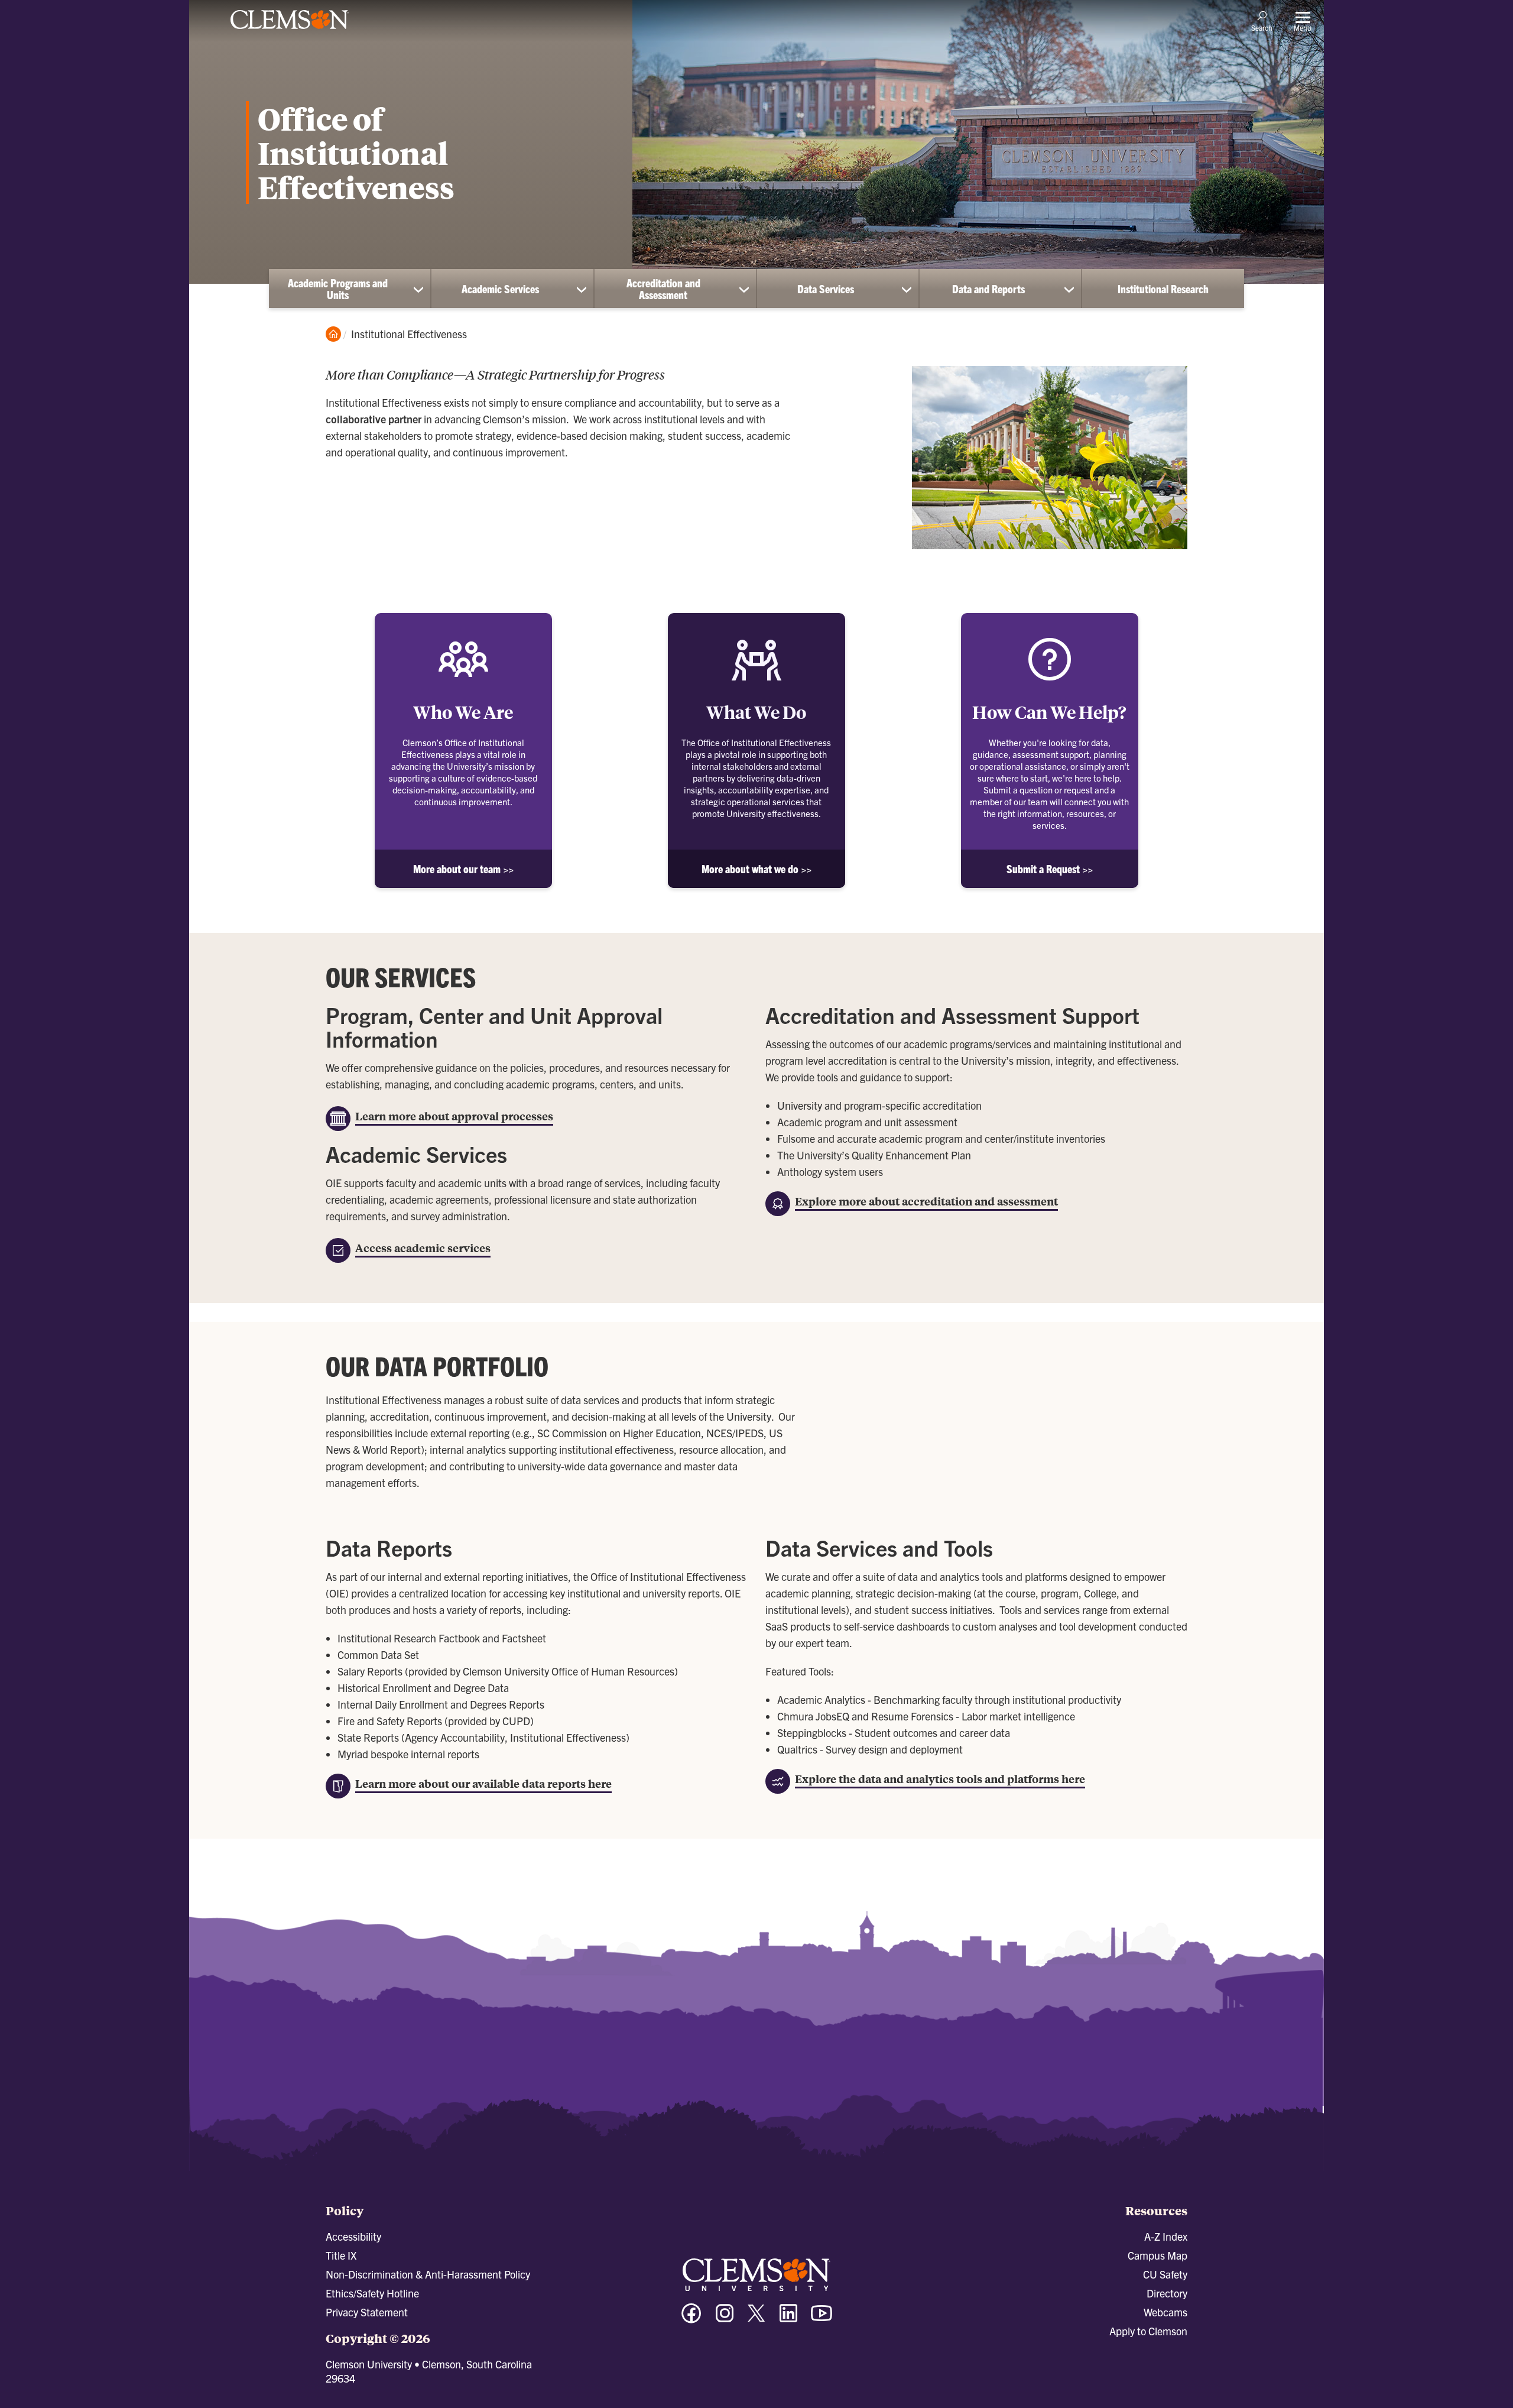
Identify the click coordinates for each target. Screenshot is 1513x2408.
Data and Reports (988, 289)
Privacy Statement (367, 2312)
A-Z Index (1166, 2236)
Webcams (1165, 2312)
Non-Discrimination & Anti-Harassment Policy (428, 2274)
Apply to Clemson (1148, 2331)
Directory (1167, 2293)
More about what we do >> (756, 869)
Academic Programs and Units (338, 289)
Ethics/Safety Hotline (372, 2293)
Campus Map (1158, 2255)
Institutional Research (1163, 289)
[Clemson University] (290, 31)
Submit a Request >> (1050, 869)
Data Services (826, 289)
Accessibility (353, 2236)
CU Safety (1165, 2274)
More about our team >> (463, 869)
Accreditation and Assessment (663, 289)
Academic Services (500, 289)
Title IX (341, 2255)
